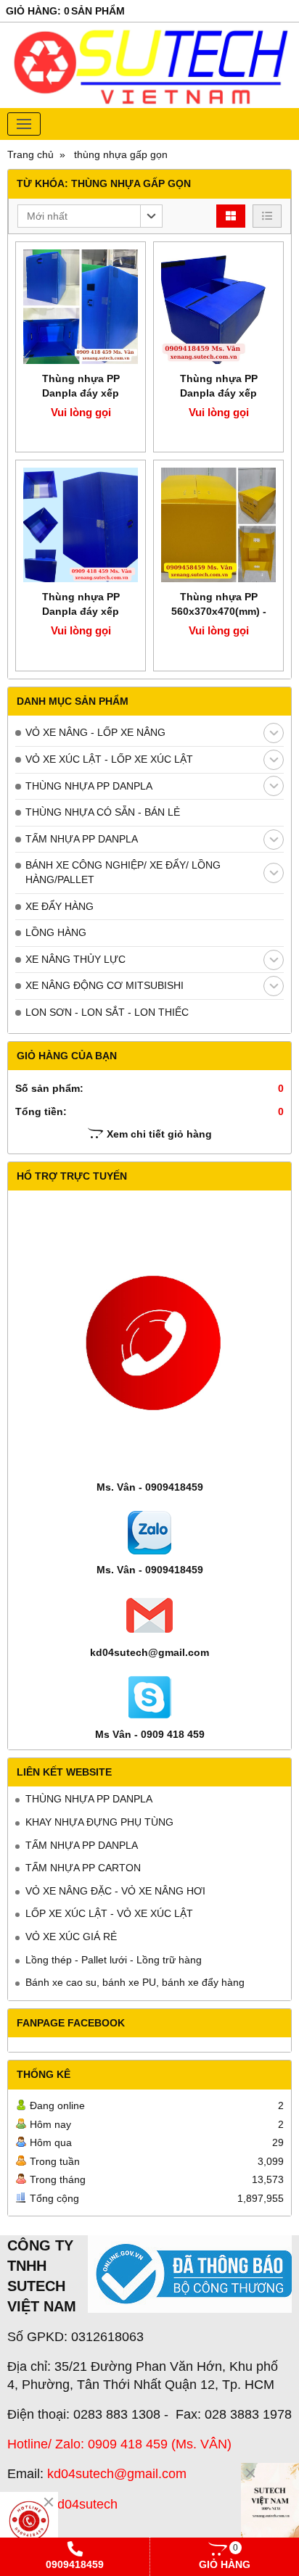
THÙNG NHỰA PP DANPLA (89, 786)
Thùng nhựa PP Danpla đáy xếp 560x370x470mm (81, 393)
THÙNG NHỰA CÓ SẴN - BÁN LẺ (103, 812)
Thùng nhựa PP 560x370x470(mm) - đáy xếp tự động (219, 611)
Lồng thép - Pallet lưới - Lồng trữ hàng (114, 1960)
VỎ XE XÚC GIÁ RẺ (71, 1937)
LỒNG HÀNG (56, 932)
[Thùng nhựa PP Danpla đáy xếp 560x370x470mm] (81, 307)
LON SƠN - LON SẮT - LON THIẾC (107, 1012)
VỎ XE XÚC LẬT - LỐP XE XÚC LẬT (109, 759)
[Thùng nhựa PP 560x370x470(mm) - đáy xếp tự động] (218, 525)
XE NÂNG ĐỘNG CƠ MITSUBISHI (105, 985)
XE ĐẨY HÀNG (60, 906)
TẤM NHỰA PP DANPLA (82, 839)
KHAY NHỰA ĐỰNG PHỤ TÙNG (99, 1822)
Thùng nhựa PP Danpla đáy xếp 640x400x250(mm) (218, 393)
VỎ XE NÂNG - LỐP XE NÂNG (95, 732)
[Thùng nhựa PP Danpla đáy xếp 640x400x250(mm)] (218, 307)
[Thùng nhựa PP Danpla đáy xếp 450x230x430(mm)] (81, 525)
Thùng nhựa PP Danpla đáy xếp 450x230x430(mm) (81, 611)
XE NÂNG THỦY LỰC (75, 959)
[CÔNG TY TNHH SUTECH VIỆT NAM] (270, 2506)
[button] (90, 216)
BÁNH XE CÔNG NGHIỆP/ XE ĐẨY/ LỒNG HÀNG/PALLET (123, 872)
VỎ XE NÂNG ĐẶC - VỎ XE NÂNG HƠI (115, 1891)
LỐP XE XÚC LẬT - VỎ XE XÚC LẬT (109, 1913)
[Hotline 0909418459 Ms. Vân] (29, 2521)
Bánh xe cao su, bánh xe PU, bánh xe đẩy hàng (135, 1982)
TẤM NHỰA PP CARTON (83, 1868)
